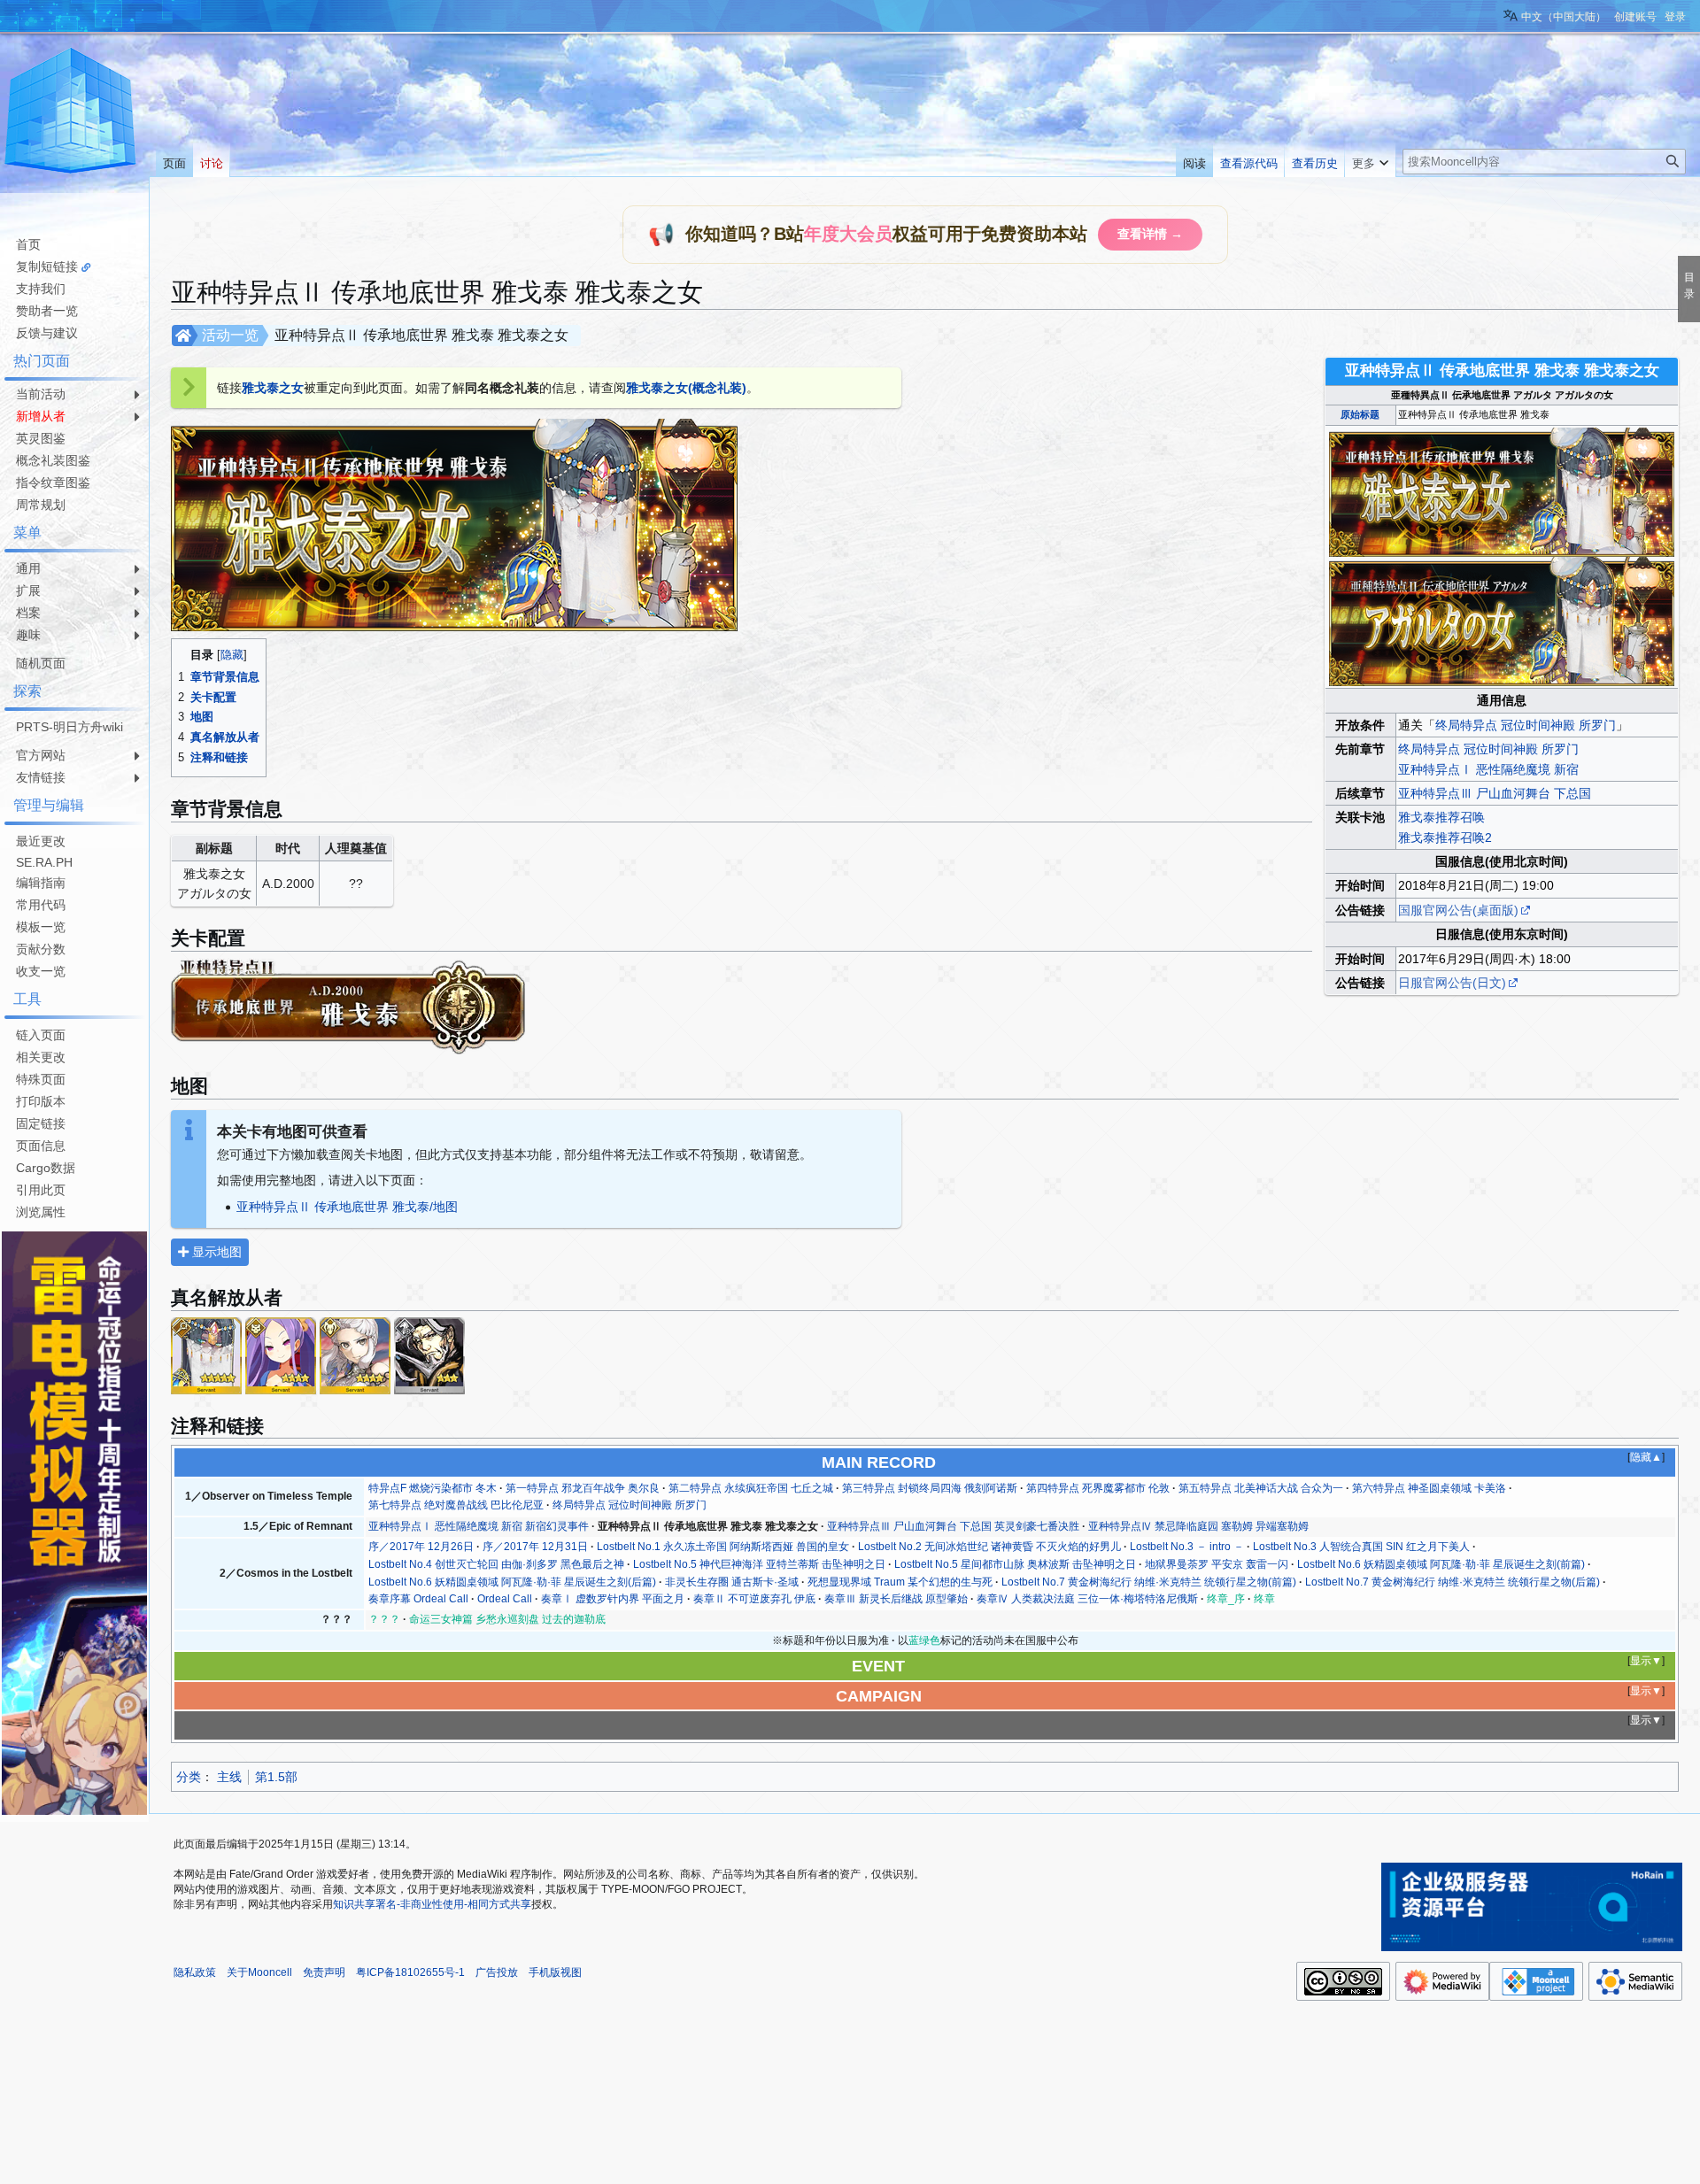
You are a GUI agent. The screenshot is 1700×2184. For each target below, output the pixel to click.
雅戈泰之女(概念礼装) (686, 388)
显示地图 (215, 1252)
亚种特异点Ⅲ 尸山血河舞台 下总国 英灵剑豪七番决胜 (953, 1526)
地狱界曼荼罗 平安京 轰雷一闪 (1217, 1564)
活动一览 (230, 335)
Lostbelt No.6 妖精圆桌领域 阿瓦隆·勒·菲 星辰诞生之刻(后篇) (512, 1582)
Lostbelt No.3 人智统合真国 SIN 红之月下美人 (1361, 1547)
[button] (1370, 159)
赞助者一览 (47, 311)
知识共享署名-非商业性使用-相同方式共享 (432, 1904)
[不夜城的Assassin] (281, 1354)
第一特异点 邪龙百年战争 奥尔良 (583, 1488)
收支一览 (41, 971)
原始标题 (1360, 414)
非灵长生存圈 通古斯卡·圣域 (732, 1582)
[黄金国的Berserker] (355, 1354)
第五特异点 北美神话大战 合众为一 (1261, 1488)
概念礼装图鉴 (53, 460)
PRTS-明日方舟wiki (70, 727)
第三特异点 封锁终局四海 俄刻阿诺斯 (930, 1488)
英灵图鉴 (41, 438)
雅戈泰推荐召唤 (1441, 817)
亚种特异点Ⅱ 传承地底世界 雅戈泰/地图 (347, 1207)
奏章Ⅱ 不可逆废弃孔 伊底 (754, 1599)
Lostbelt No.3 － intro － (1187, 1547)
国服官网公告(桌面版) (1458, 910)
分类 (189, 1777)
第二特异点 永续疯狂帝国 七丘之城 (751, 1488)
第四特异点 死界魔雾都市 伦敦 (1098, 1488)
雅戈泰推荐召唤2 (1445, 837)
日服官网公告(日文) (1452, 983)
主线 (229, 1777)
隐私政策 (195, 1972)
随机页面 (41, 663)
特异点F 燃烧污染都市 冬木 (433, 1488)
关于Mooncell (259, 1972)
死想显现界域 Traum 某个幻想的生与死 (900, 1582)
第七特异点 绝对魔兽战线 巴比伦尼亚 (456, 1505)
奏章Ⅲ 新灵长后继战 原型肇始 (896, 1599)
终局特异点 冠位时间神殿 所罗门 (1526, 725)
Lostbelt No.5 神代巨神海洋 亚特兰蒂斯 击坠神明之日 (759, 1564)
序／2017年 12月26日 (421, 1547)
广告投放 (497, 1972)
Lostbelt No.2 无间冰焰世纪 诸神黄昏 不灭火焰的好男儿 (989, 1547)
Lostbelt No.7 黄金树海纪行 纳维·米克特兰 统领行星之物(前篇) (1149, 1582)
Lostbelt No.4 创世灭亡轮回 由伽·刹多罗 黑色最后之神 (496, 1564)
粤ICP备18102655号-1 (410, 1972)
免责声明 (324, 1972)
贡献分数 (41, 949)
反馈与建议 (47, 333)
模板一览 (41, 927)
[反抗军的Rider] (429, 1354)
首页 (28, 244)
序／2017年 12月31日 (535, 1547)
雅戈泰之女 (273, 388)
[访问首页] (71, 113)
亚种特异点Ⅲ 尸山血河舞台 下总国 (1495, 793)
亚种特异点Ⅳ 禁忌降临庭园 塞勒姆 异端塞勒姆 (1198, 1526)
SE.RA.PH (44, 862)
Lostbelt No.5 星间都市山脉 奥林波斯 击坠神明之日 (1015, 1564)
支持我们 (41, 289)
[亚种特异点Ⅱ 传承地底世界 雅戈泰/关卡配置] (348, 1005)
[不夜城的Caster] (206, 1354)
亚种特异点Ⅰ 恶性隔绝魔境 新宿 (1488, 769)
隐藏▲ (1646, 1457)
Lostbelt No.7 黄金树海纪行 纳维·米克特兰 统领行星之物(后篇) (1453, 1582)
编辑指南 (41, 883)
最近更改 (41, 841)
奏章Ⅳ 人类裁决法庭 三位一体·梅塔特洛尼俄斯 (1087, 1599)
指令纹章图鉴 (53, 482)
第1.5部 (276, 1777)
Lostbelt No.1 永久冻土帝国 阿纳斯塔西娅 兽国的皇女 (723, 1547)
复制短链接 (47, 266)
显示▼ (1646, 1661)
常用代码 (41, 905)
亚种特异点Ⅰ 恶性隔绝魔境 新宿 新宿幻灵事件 (479, 1526)
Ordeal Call (505, 1599)
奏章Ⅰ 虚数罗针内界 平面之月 (613, 1599)
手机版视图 (555, 1972)
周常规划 (41, 505)
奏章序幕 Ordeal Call (418, 1599)
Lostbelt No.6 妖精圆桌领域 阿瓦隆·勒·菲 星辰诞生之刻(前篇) (1441, 1564)
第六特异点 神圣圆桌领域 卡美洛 (1429, 1488)
